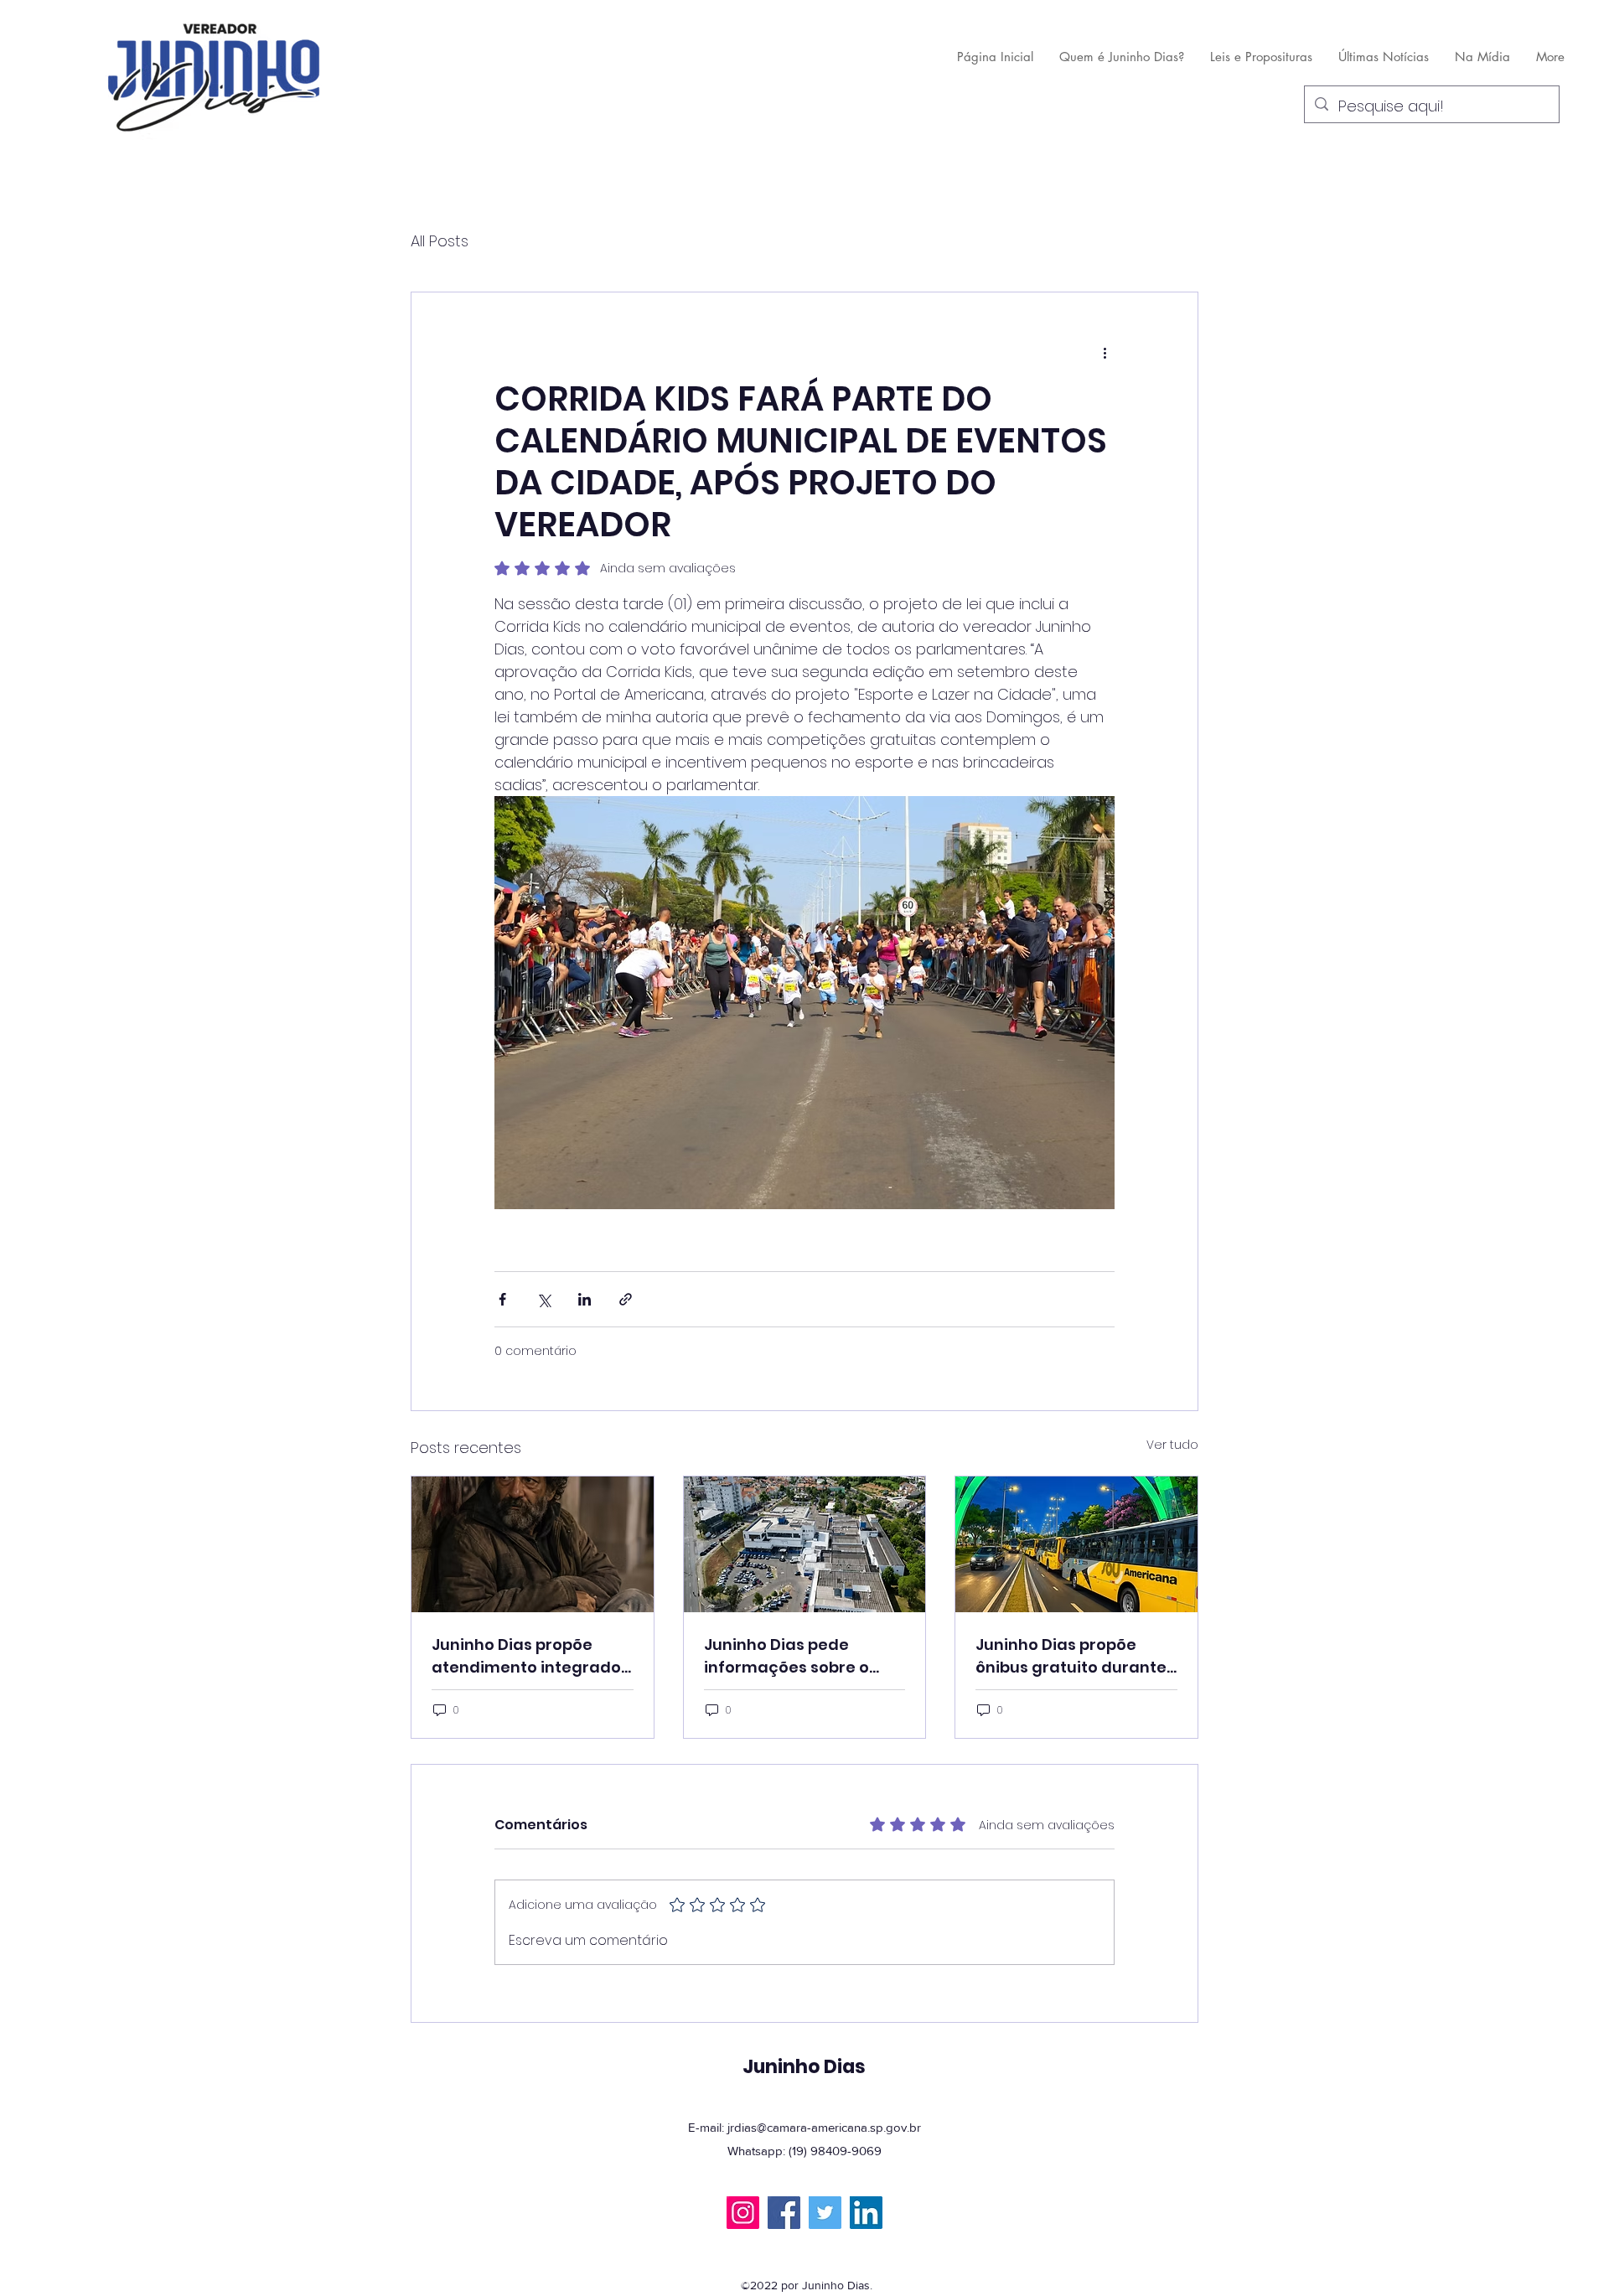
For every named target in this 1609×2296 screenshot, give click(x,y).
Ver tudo (1172, 1445)
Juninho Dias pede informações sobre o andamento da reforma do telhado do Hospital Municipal (799, 1656)
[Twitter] (825, 2213)
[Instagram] (743, 2213)
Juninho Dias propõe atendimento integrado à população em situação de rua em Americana (526, 1656)
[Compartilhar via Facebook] (502, 1299)
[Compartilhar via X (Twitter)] (543, 1299)
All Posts (440, 241)
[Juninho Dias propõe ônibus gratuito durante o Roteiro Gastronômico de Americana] (1076, 1544)
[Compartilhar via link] (626, 1299)
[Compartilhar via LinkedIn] (585, 1299)
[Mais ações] (1105, 353)
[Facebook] (784, 2213)
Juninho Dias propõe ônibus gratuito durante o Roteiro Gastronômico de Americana (1071, 1656)
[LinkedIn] (866, 2213)
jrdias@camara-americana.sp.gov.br (824, 2127)
